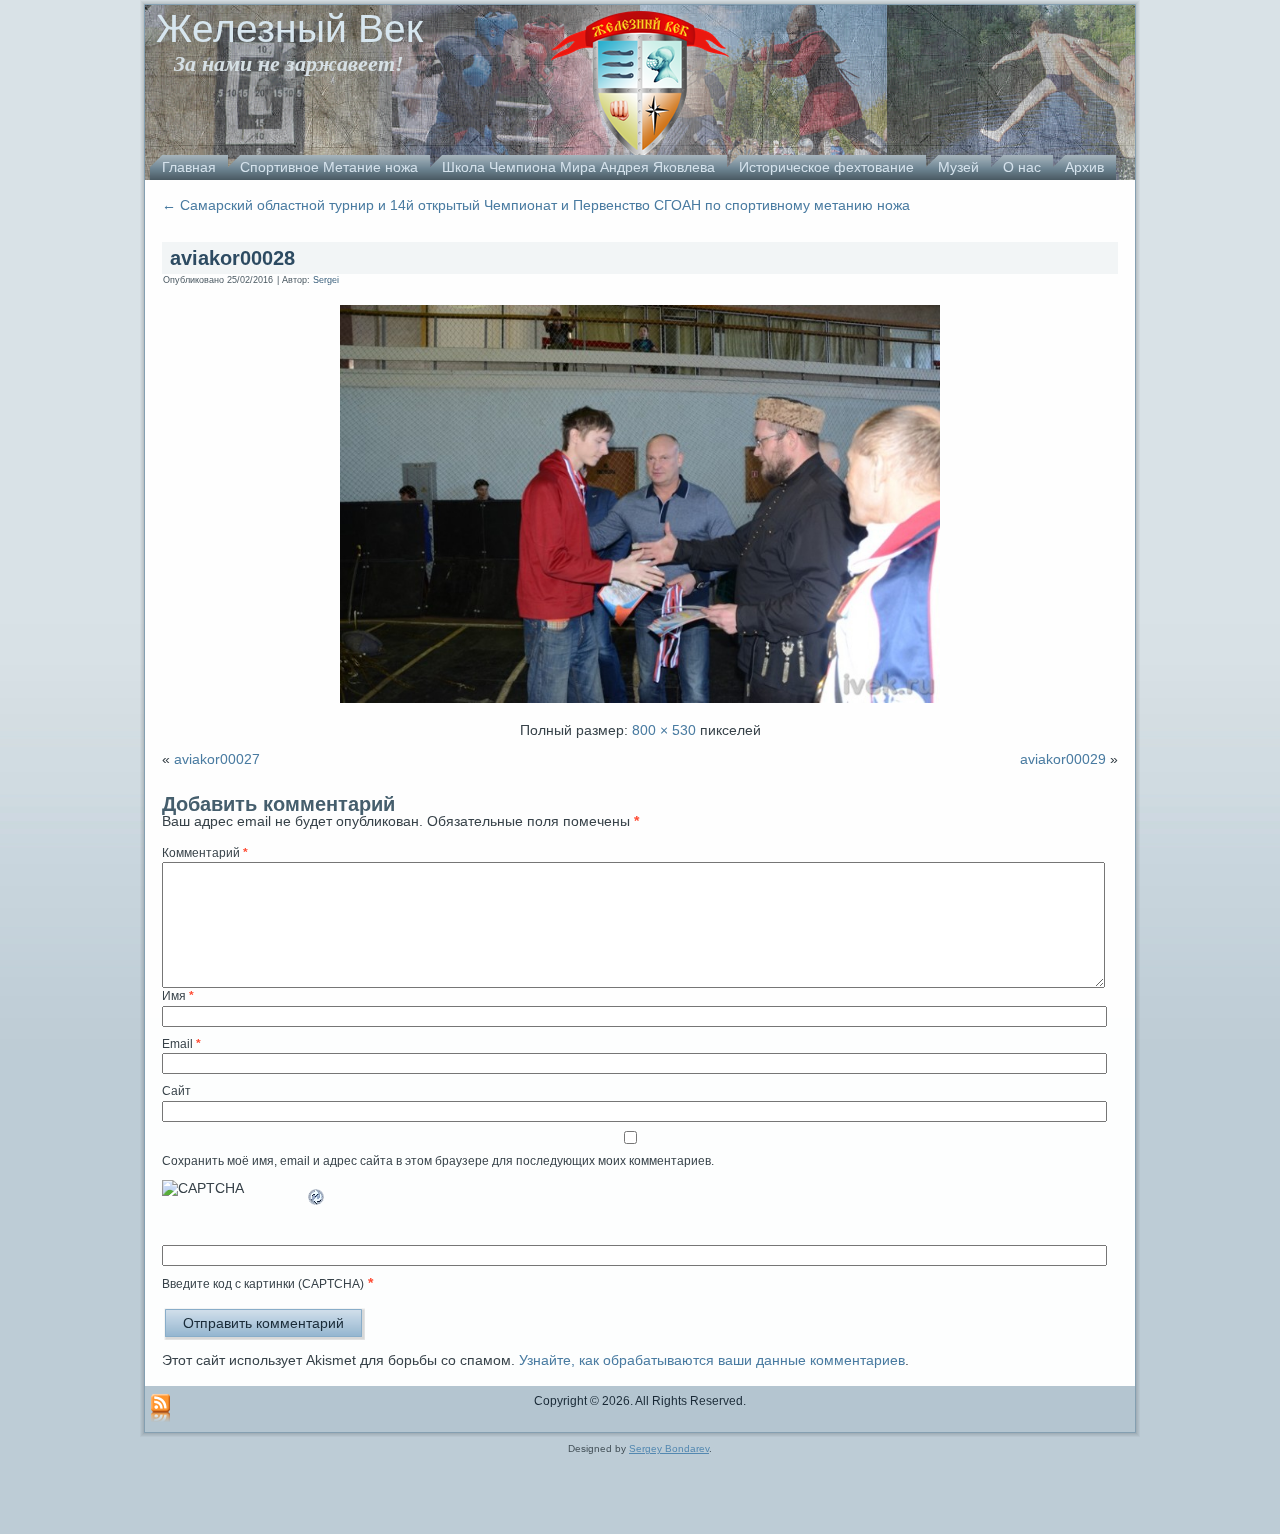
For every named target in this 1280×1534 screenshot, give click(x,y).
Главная (189, 167)
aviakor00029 (1063, 759)
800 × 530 (664, 730)
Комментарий (205, 853)
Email (181, 1044)
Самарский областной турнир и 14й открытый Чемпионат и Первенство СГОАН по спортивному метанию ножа (536, 205)
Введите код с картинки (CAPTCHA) (263, 1284)
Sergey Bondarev (669, 1448)
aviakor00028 (232, 258)
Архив (1084, 167)
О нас (1022, 167)
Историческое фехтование (826, 167)
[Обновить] (317, 1205)
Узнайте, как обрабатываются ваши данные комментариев (712, 1360)
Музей (958, 167)
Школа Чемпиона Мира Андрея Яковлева (578, 167)
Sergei (326, 280)
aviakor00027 (217, 759)
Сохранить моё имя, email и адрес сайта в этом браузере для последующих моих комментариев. (438, 1161)
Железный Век (289, 28)
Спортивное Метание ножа (329, 167)
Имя (178, 996)
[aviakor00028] (640, 705)
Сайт (176, 1091)
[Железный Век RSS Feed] (160, 1409)
